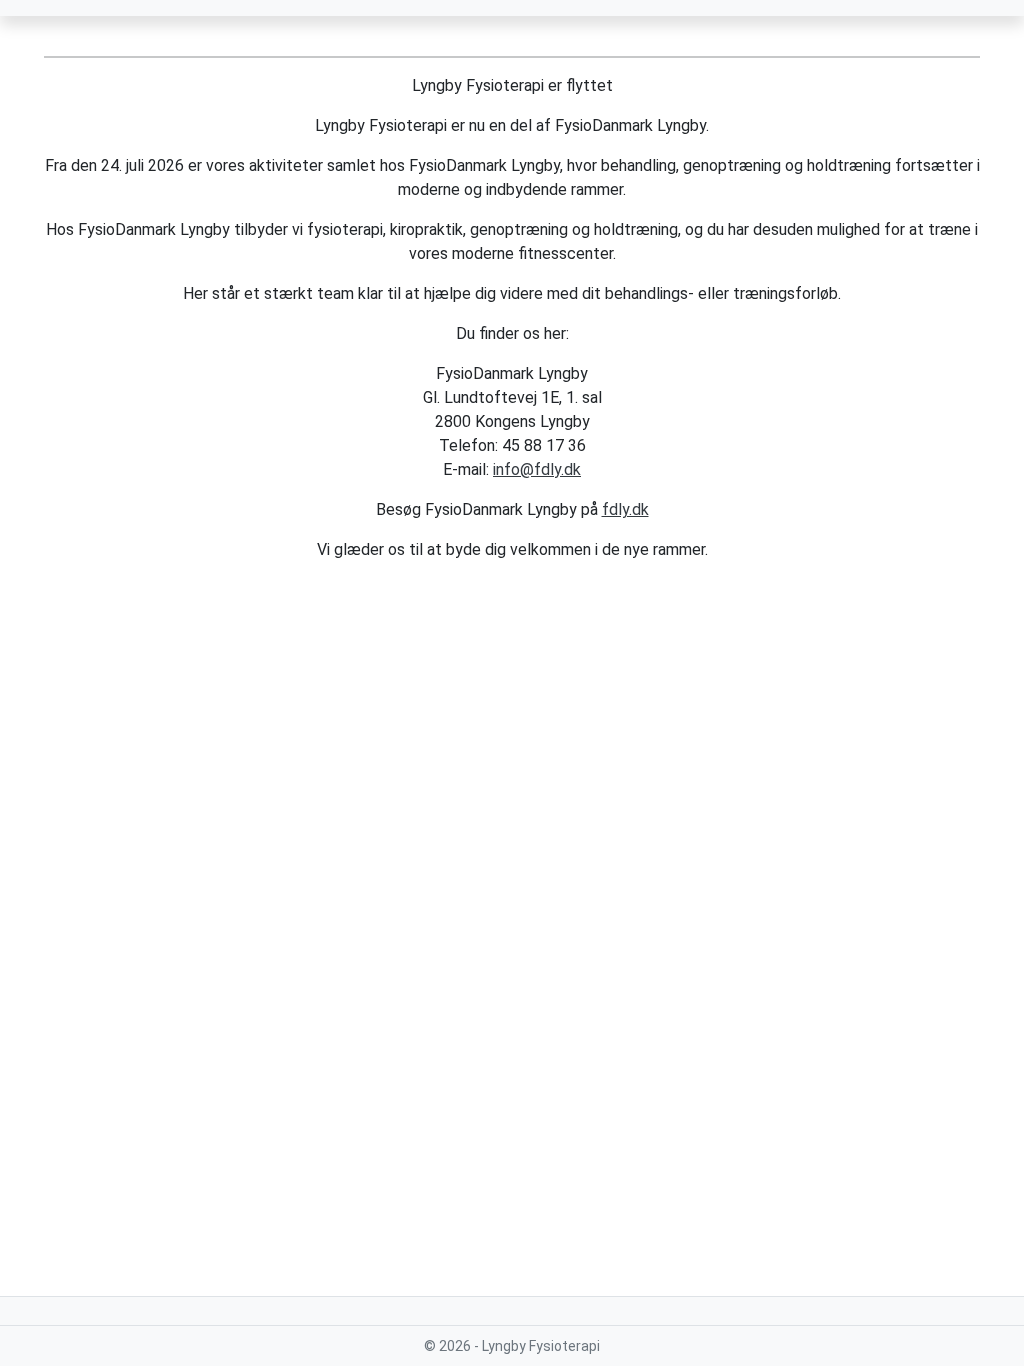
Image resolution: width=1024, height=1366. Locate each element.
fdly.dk (625, 509)
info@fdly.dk (537, 469)
